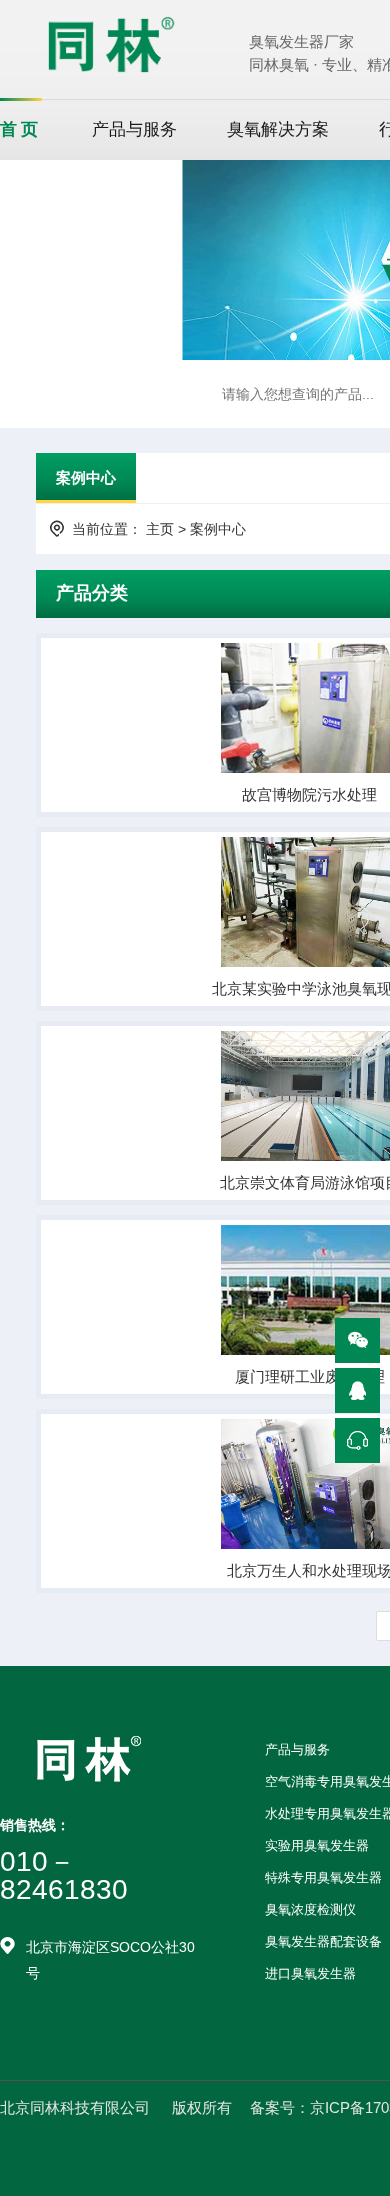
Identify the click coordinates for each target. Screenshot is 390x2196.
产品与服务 (134, 129)
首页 (21, 129)
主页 (160, 529)
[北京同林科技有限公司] (111, 43)
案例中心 (86, 477)
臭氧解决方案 (278, 129)
